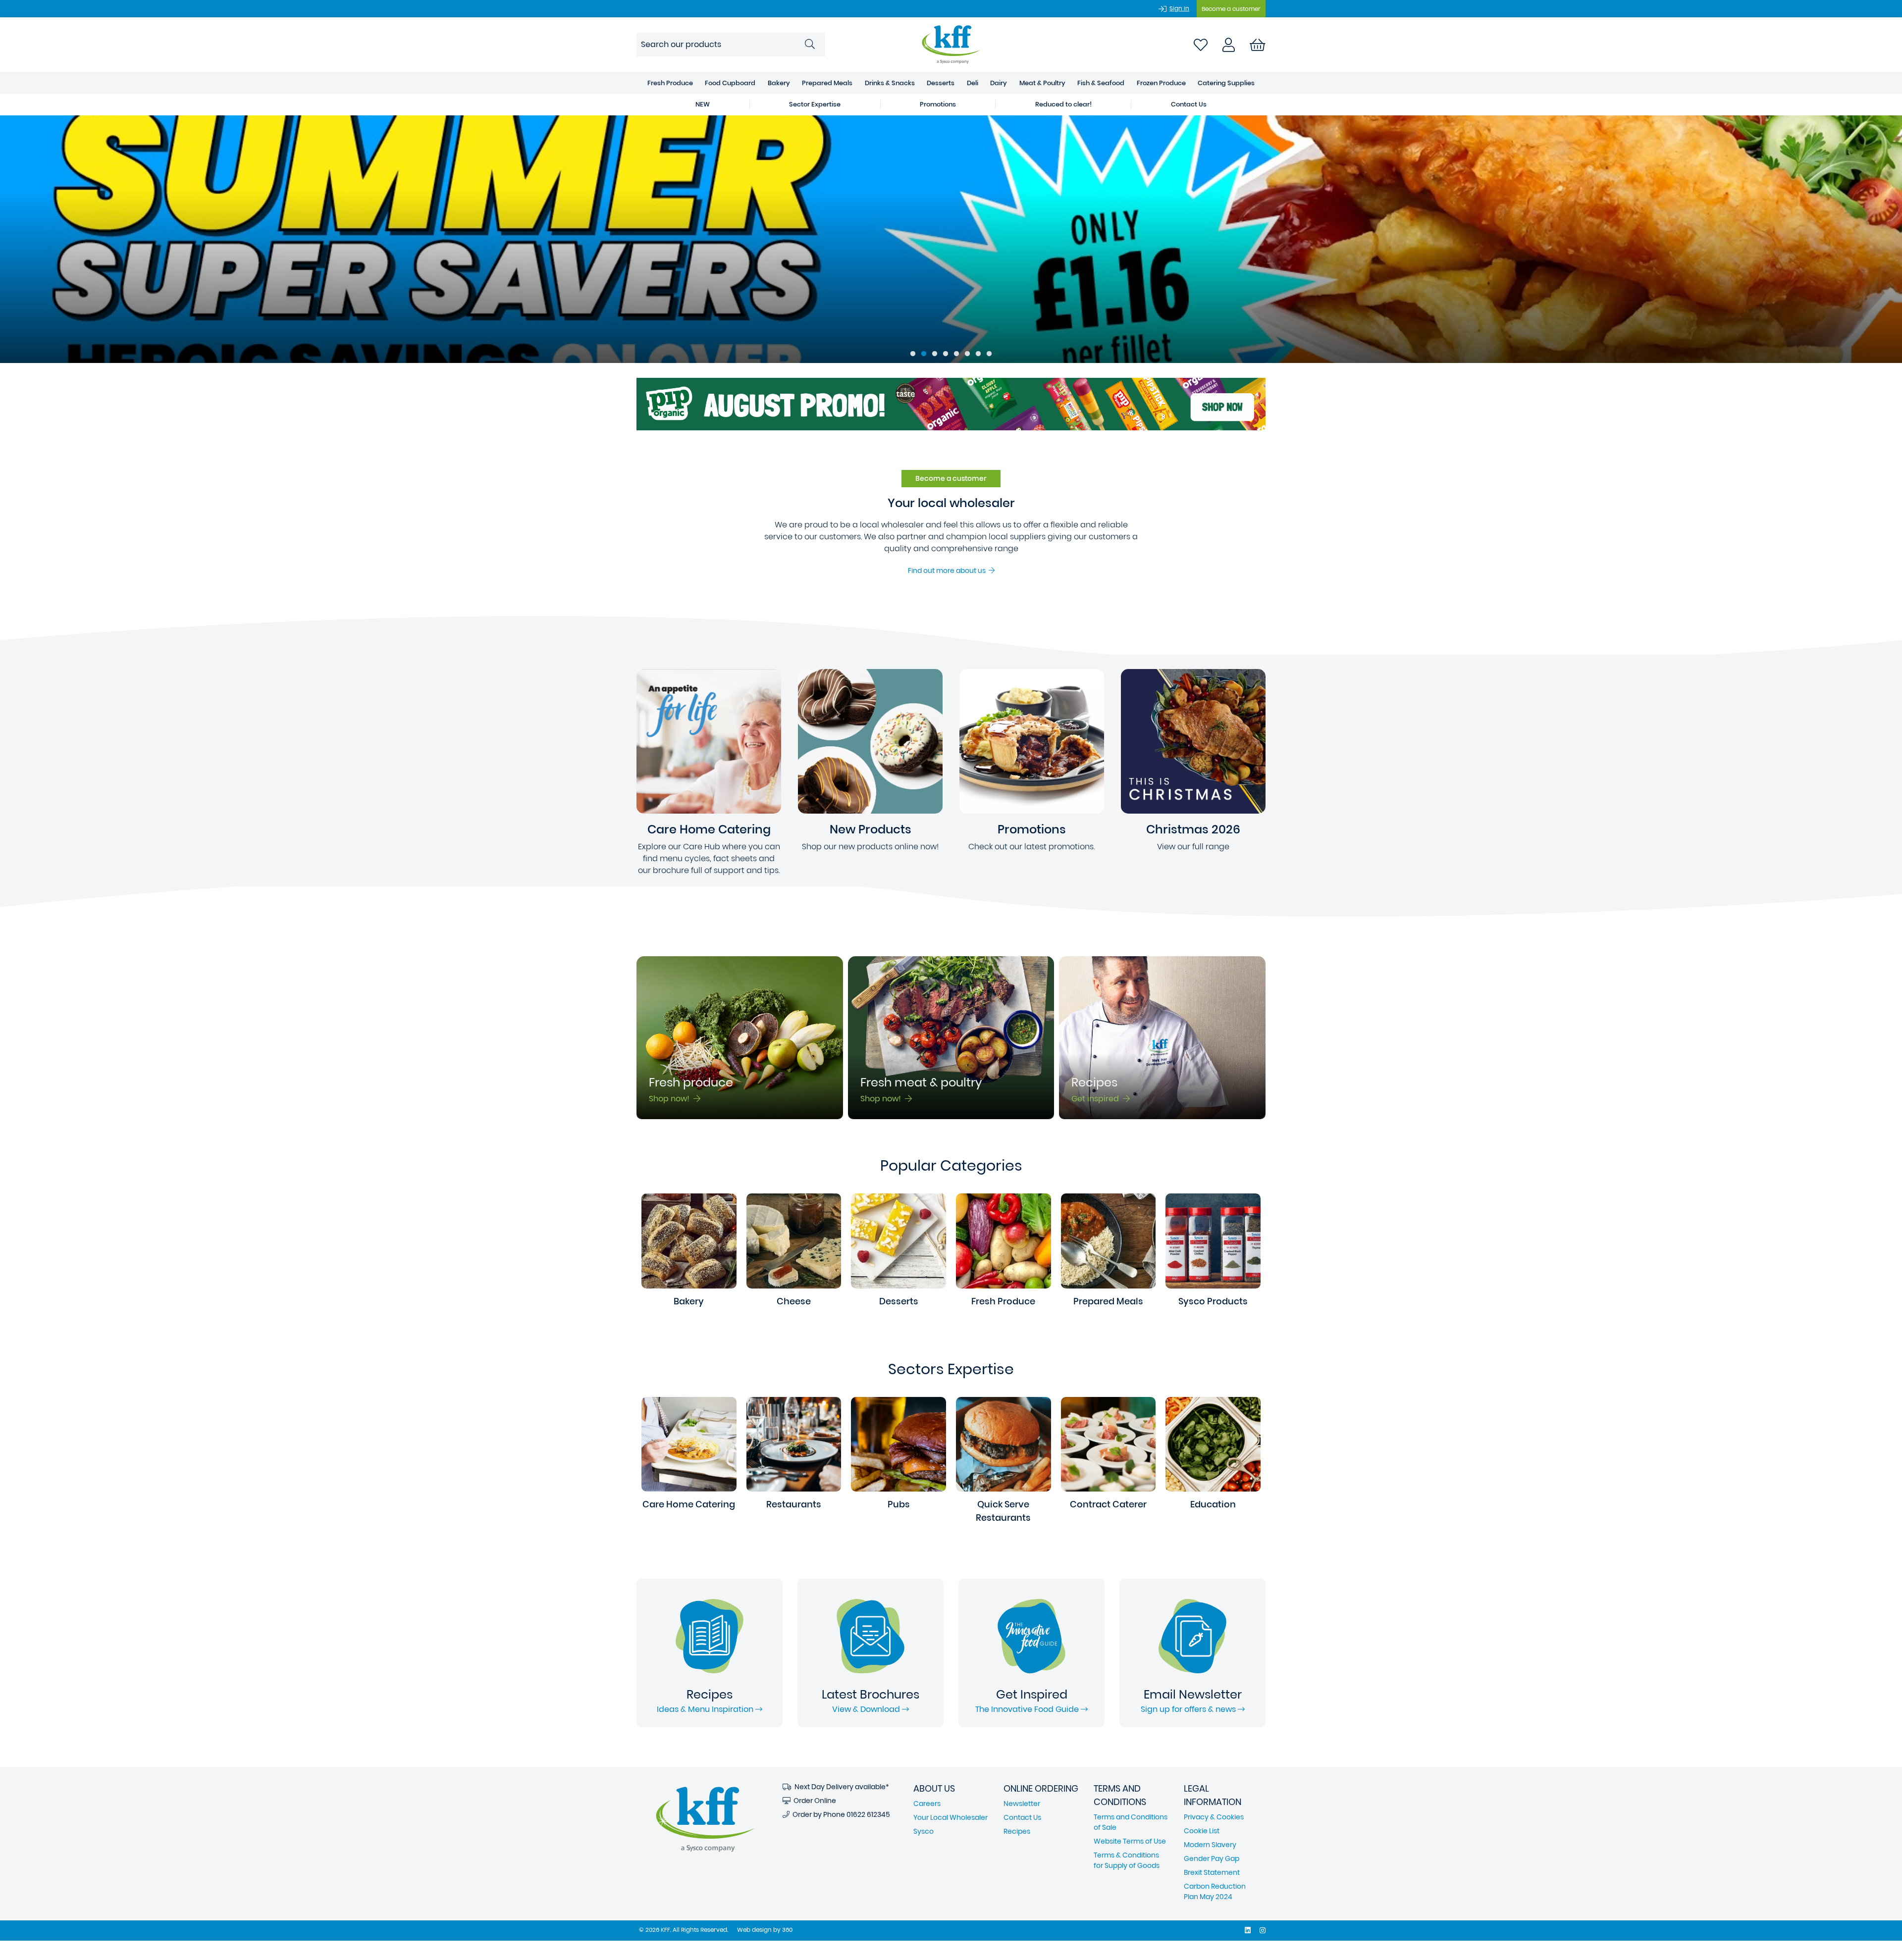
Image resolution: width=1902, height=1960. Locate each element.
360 (787, 1930)
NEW (703, 104)
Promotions (938, 104)
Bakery (779, 83)
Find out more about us (948, 570)
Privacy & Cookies (1214, 1817)
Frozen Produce (1161, 83)
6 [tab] (967, 354)
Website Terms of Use (1130, 1841)
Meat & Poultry (1042, 83)
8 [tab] (989, 354)
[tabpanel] (951, 239)
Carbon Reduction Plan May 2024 (1215, 1891)
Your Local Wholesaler (951, 1817)
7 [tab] (978, 354)
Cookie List (1202, 1831)
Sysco (924, 1831)
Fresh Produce (670, 83)
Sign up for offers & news (1189, 1709)
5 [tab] (956, 354)
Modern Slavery (1210, 1845)
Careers (927, 1804)
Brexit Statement (1212, 1872)
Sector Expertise (815, 104)
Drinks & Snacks (890, 83)
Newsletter (1022, 1804)
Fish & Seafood (1101, 83)
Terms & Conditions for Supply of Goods (1127, 1860)
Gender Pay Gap (1212, 1858)
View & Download (867, 1709)
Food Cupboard (730, 83)
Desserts (941, 83)
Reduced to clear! (1063, 104)
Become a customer (1231, 9)
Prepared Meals (827, 83)
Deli (973, 83)
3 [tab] (935, 354)
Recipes (1017, 1831)
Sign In (1179, 8)
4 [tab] (946, 354)
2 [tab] (924, 354)
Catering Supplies (1226, 83)
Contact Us (1189, 104)
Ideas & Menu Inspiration (706, 1709)
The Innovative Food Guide (1028, 1709)
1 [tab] (913, 354)
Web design (754, 1930)
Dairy (999, 83)
